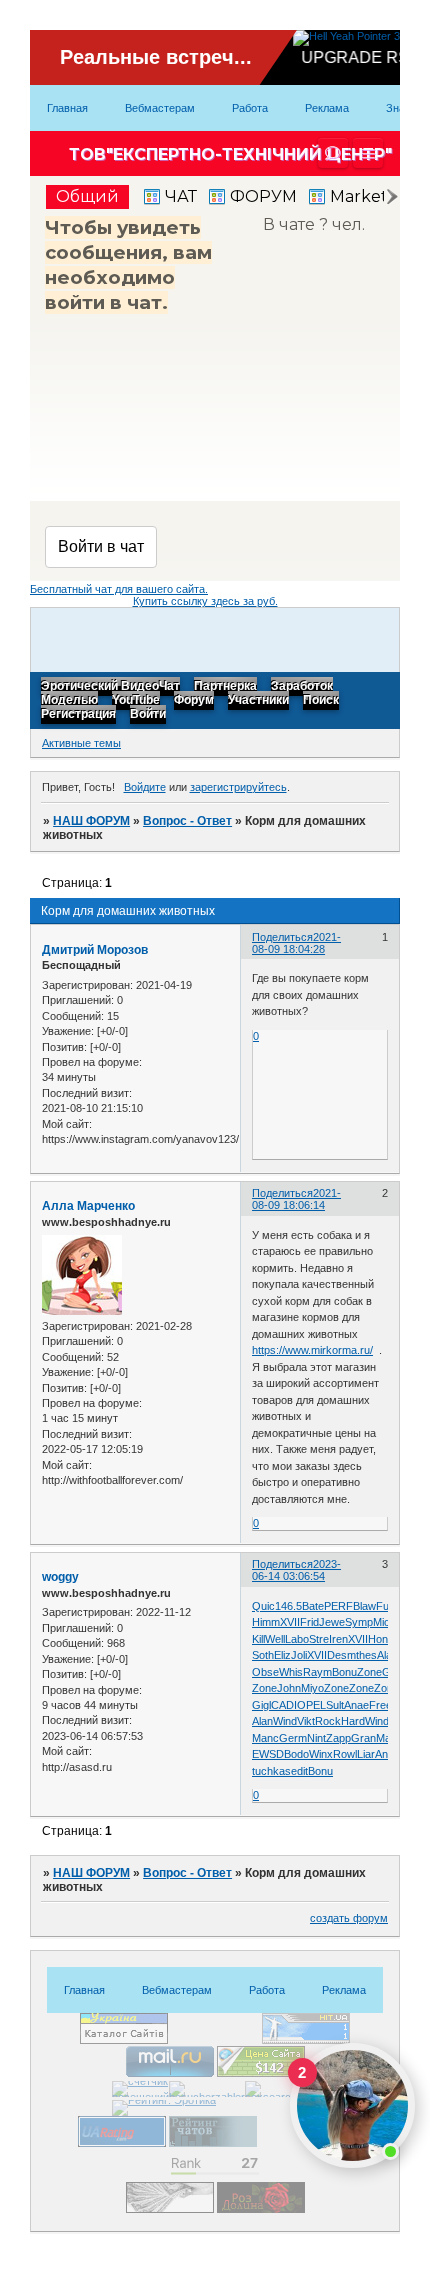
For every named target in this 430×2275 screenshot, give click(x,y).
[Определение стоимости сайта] (261, 2073)
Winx (321, 1754)
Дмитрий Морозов (95, 950)
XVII (290, 1622)
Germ (293, 1738)
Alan (387, 1655)
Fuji (384, 1606)
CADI (284, 1705)
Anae (356, 1705)
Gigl (261, 1705)
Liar (366, 1754)
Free (380, 1705)
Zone (369, 1672)
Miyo (312, 1688)
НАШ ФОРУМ (91, 821)
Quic (263, 1606)
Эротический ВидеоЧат (110, 687)
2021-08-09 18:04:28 (296, 943)
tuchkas (271, 1771)
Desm (341, 1655)
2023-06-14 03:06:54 (296, 1570)
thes (366, 1655)
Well (275, 1639)
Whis (291, 1672)
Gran (363, 1738)
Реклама (327, 108)
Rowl (345, 1754)
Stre (319, 1639)
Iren (338, 1639)
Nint (316, 1738)
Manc (265, 1738)
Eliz (282, 1655)
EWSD (268, 1754)
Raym (317, 1672)
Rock (328, 1721)
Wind (285, 1721)
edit (299, 1771)
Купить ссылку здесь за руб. (205, 601)
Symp (359, 1622)
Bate (313, 1606)
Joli (299, 1655)
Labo (297, 1639)
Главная (67, 108)
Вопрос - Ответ (187, 821)
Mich (384, 1622)
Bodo (296, 1754)
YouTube (136, 701)
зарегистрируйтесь (238, 787)
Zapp (338, 1738)
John (289, 1688)
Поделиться (282, 937)
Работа (250, 108)
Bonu (344, 1672)
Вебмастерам (160, 108)
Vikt (306, 1721)
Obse (265, 1672)
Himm (266, 1622)
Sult (335, 1705)
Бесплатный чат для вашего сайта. (119, 589)
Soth (263, 1655)
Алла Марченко (88, 1206)
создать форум (349, 1918)
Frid (309, 1622)
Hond (381, 1639)
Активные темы (81, 743)
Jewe (332, 1622)
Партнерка (225, 687)
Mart (387, 1738)
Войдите (145, 787)
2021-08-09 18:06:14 (296, 1199)
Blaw (364, 1606)
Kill (258, 1639)
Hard (353, 1721)
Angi (385, 1754)
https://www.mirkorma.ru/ (312, 1350)
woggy (60, 1577)
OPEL (311, 1705)
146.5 (288, 1606)
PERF (338, 1606)
